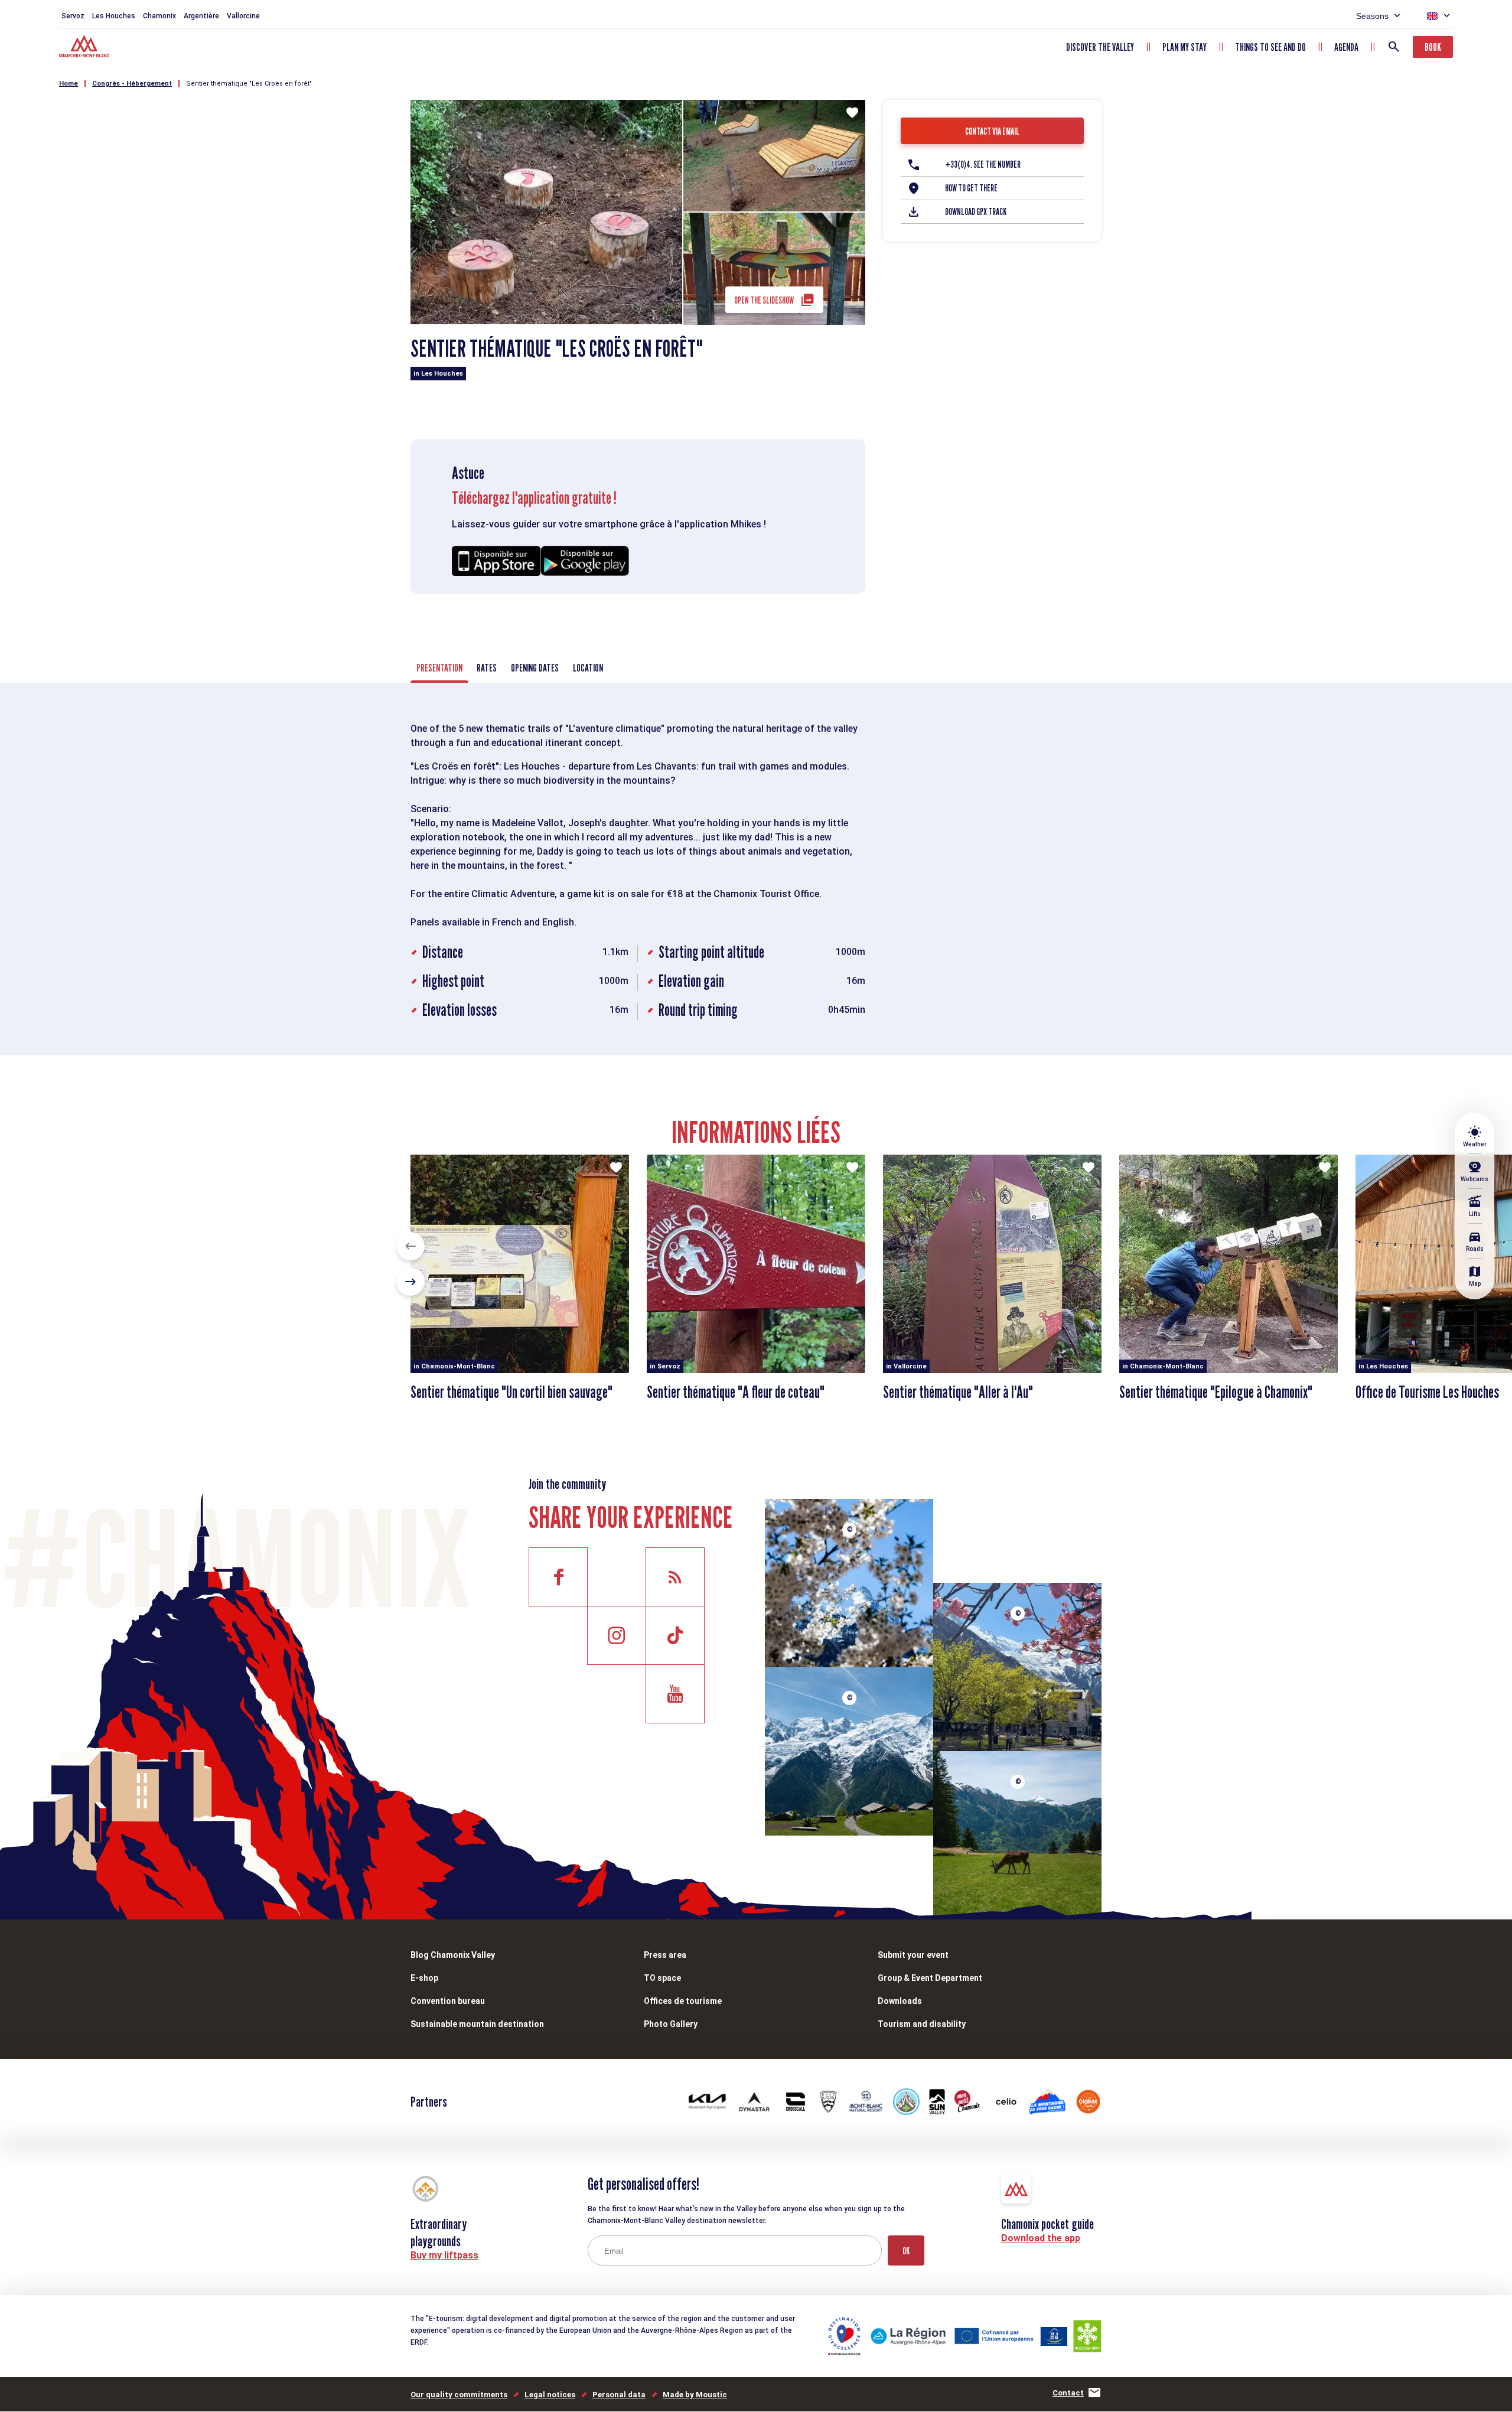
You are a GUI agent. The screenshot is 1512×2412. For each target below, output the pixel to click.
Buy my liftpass (444, 2255)
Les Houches (114, 16)
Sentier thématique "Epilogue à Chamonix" (1216, 1392)
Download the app (1041, 2238)
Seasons (1372, 16)
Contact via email (992, 131)
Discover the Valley (1100, 47)
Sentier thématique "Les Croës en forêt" (249, 84)
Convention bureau (448, 2001)
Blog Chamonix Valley (453, 1955)
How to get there (971, 188)
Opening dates (535, 668)
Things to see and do (1270, 47)
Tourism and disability (922, 2024)
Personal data (619, 2395)
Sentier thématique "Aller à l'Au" (958, 1392)
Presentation (439, 668)
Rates (487, 668)
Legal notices (550, 2395)
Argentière (201, 16)
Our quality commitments (459, 2395)
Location (588, 668)
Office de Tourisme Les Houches (1427, 1392)
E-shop (424, 1978)
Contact (1068, 2393)
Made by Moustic (695, 2395)
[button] (410, 1246)
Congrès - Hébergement (132, 84)
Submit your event (913, 1955)
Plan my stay (1184, 47)
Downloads (900, 2001)
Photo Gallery (671, 2024)
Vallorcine (243, 16)
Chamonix (159, 16)
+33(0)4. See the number (983, 164)
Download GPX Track (976, 212)
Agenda (1346, 47)
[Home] (85, 48)
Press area (665, 1955)
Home (69, 84)
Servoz (73, 16)
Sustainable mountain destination (477, 2024)
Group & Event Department (930, 1978)
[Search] (1394, 47)
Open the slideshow (764, 300)
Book (1433, 47)
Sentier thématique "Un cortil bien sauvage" (511, 1392)
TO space (662, 1978)
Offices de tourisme (683, 2001)
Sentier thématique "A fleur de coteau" (736, 1392)
